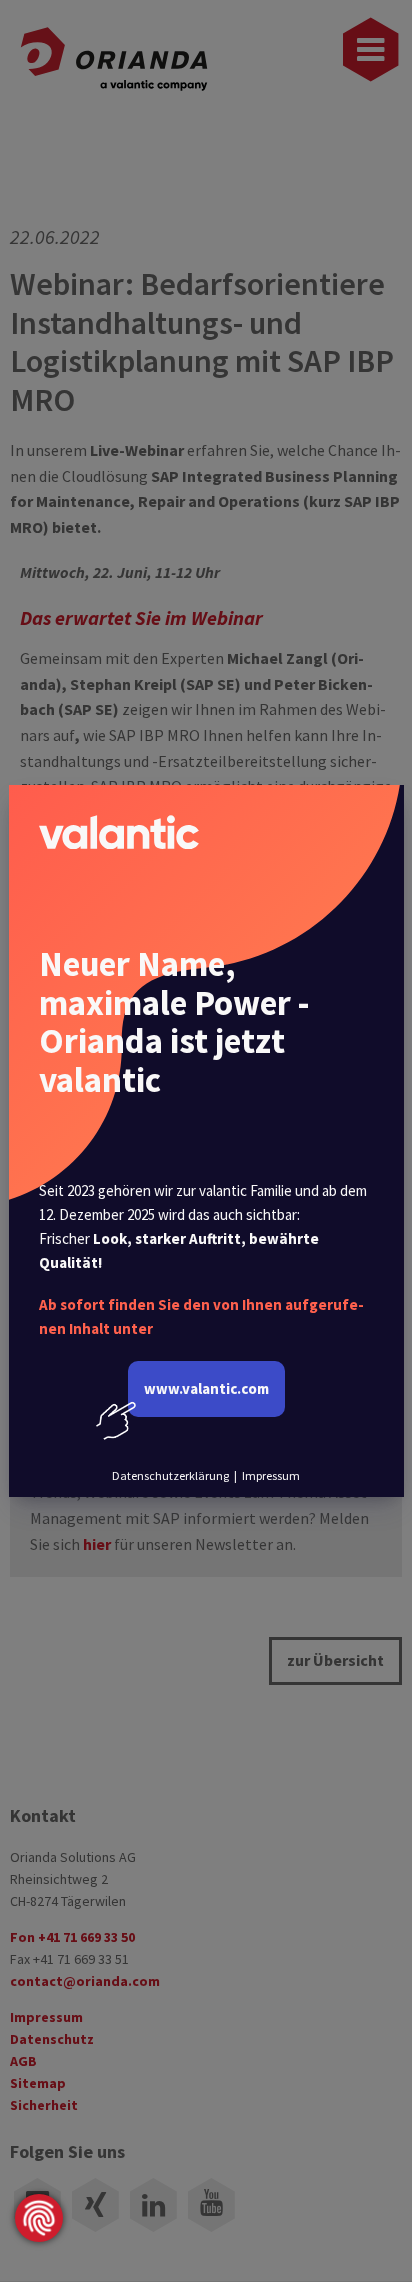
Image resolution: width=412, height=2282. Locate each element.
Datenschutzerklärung (170, 1475)
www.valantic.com (206, 1388)
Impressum (271, 1475)
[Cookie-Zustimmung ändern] (39, 2218)
